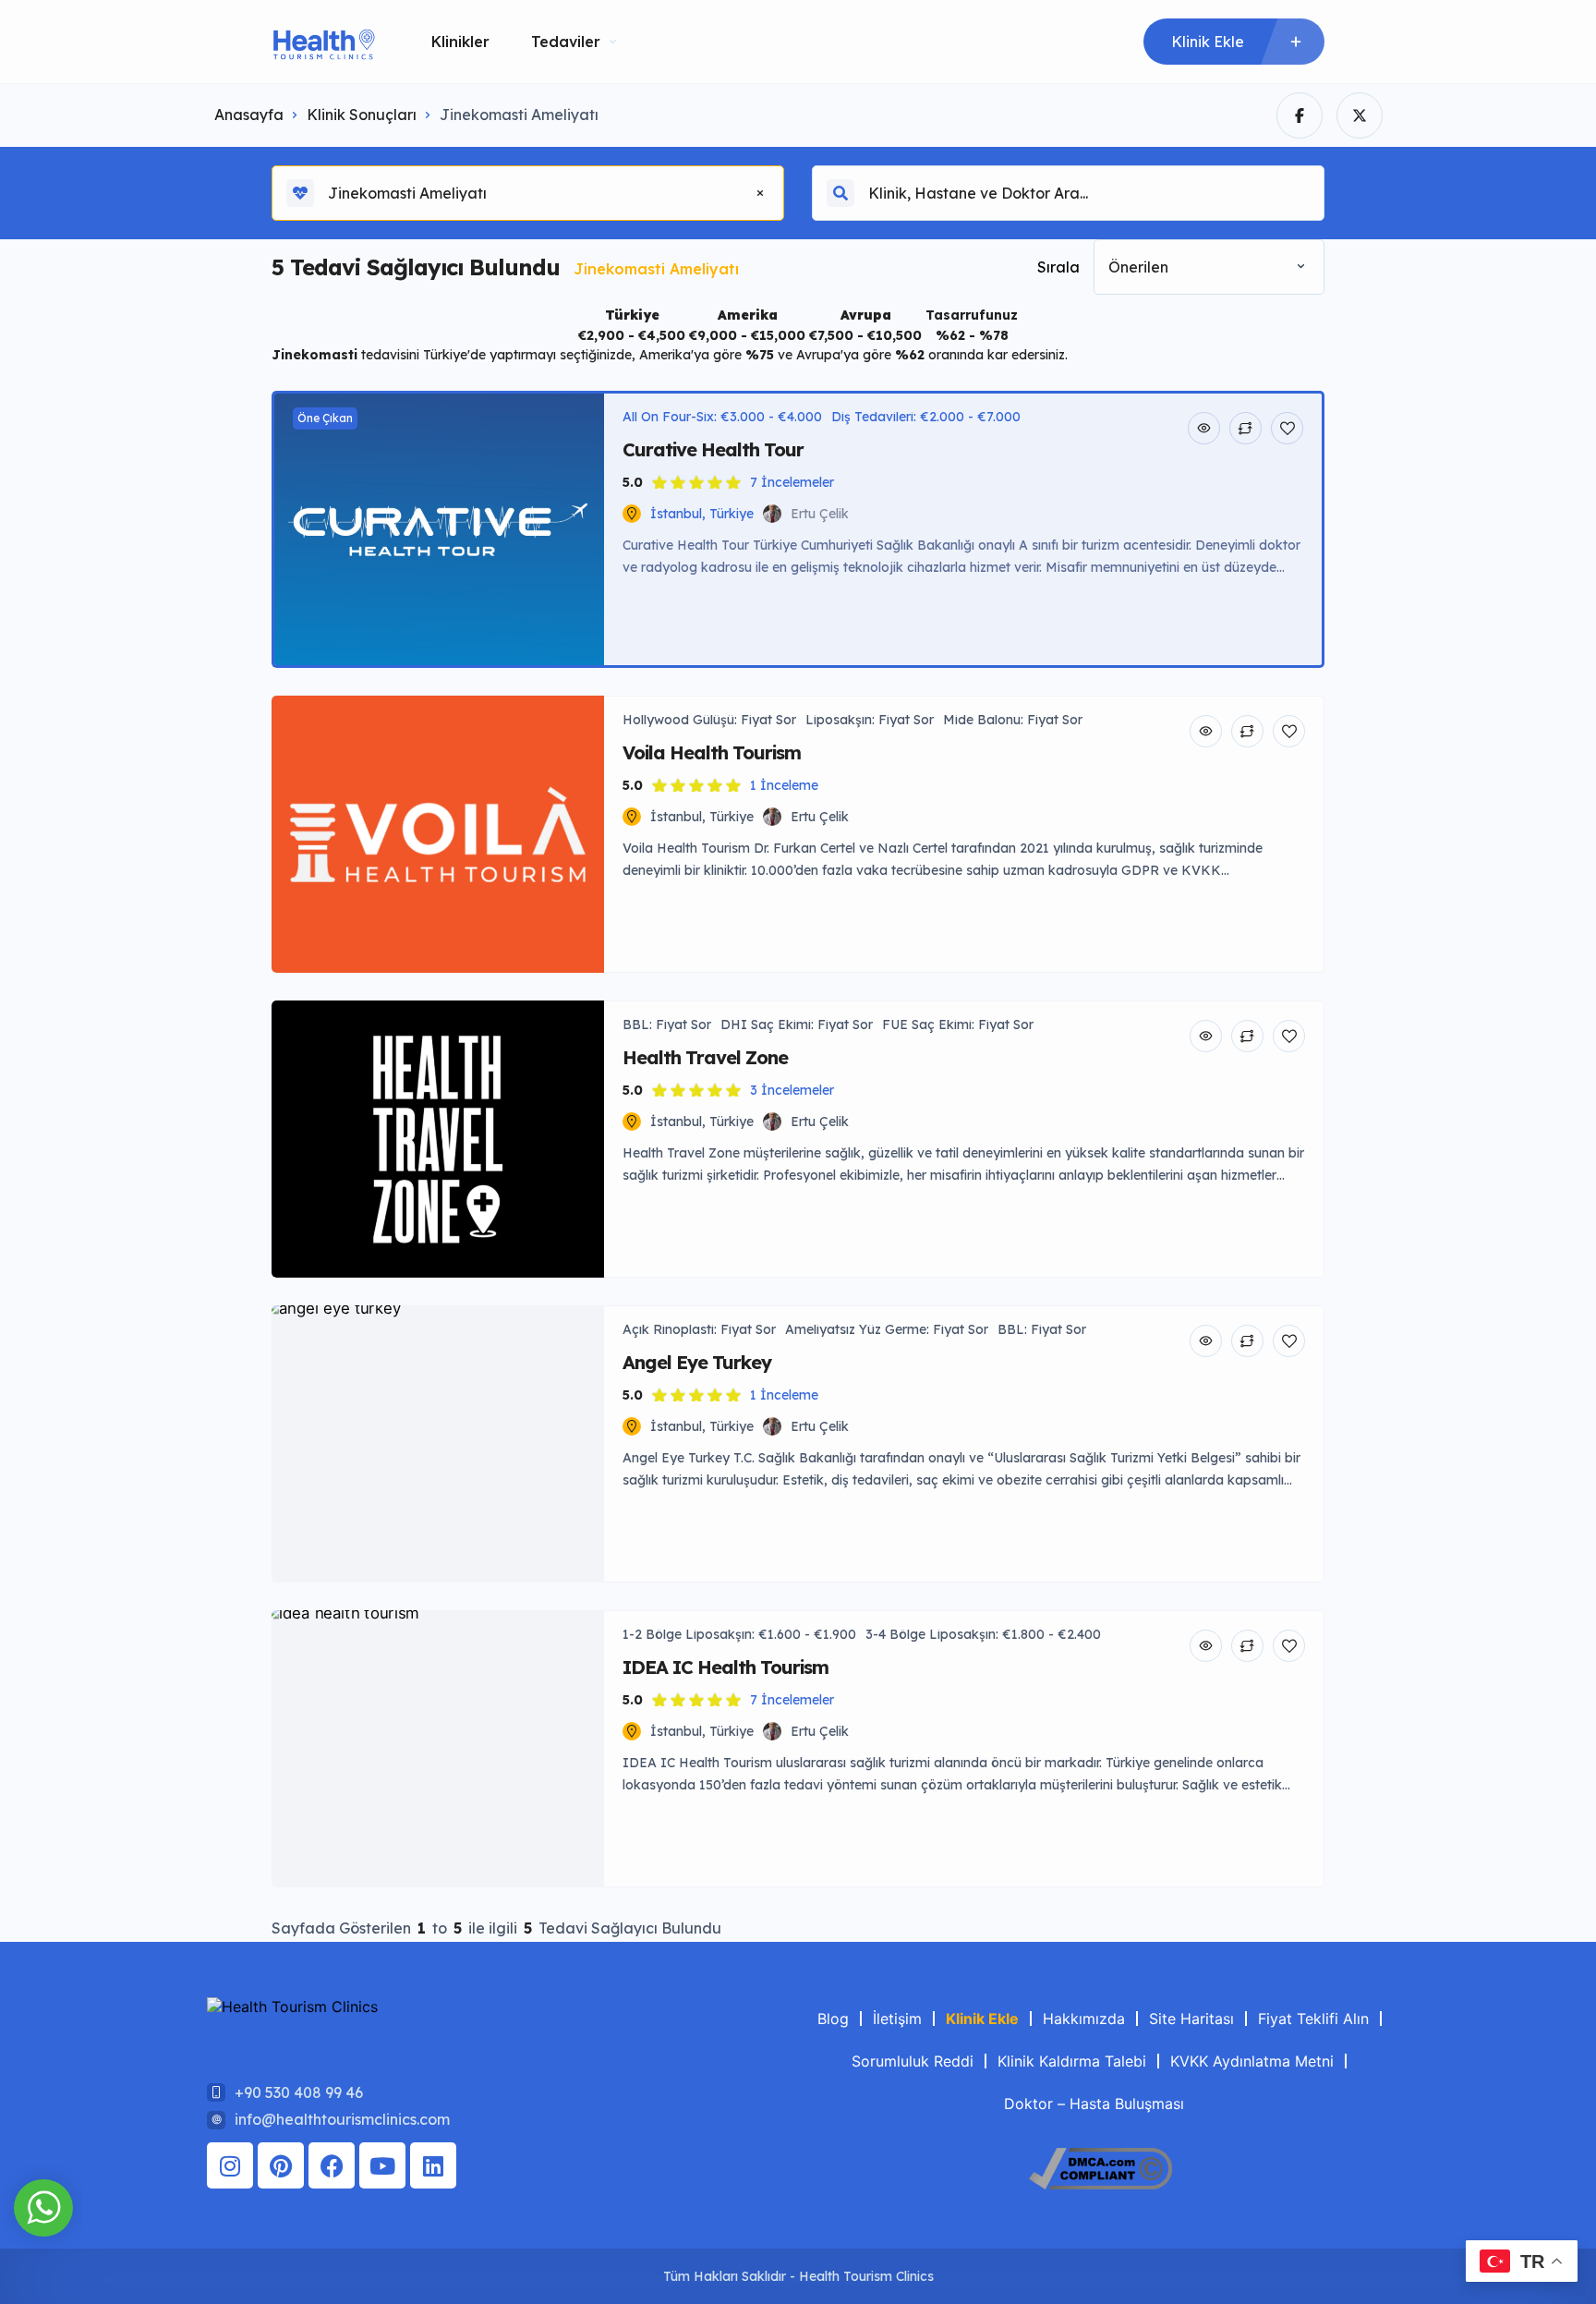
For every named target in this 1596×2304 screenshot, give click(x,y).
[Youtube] (382, 2165)
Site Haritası (1191, 2019)
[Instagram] (230, 2165)
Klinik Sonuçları (362, 115)
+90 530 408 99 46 (299, 2092)
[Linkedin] (433, 2165)
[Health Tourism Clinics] (324, 42)
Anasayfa (249, 115)
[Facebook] (332, 2165)
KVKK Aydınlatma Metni (1252, 2061)
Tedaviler (566, 42)
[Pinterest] (281, 2165)
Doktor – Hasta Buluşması (1094, 2104)
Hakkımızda (1084, 2019)
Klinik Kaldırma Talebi (1072, 2061)
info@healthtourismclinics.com (342, 2119)
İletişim (897, 2019)
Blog (833, 2019)
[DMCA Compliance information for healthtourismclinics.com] (1100, 2184)
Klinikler (460, 42)
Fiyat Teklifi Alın (1313, 2019)
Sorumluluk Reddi (913, 2061)
